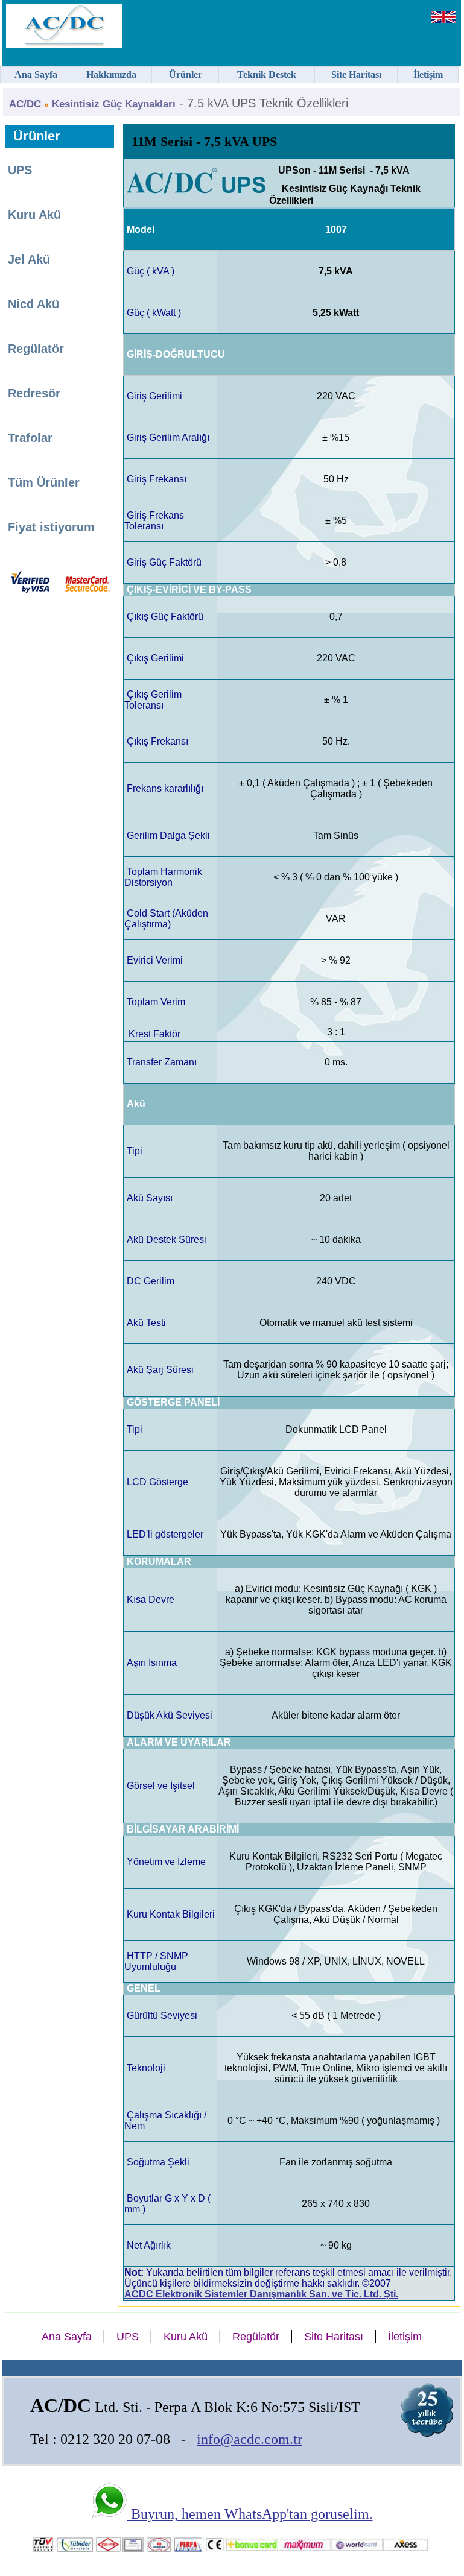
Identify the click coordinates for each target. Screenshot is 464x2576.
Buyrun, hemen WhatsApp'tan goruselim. (250, 2514)
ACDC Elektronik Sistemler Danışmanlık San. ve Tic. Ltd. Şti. (261, 2294)
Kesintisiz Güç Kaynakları (114, 104)
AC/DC (25, 104)
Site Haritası (334, 2337)
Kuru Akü (34, 215)
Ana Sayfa (67, 2337)
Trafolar (30, 438)
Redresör (34, 393)
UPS (20, 170)
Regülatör (36, 349)
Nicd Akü (33, 304)
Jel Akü (29, 259)
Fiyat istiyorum (51, 527)
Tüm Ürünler (44, 482)
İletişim (405, 2337)
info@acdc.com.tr (249, 2439)
